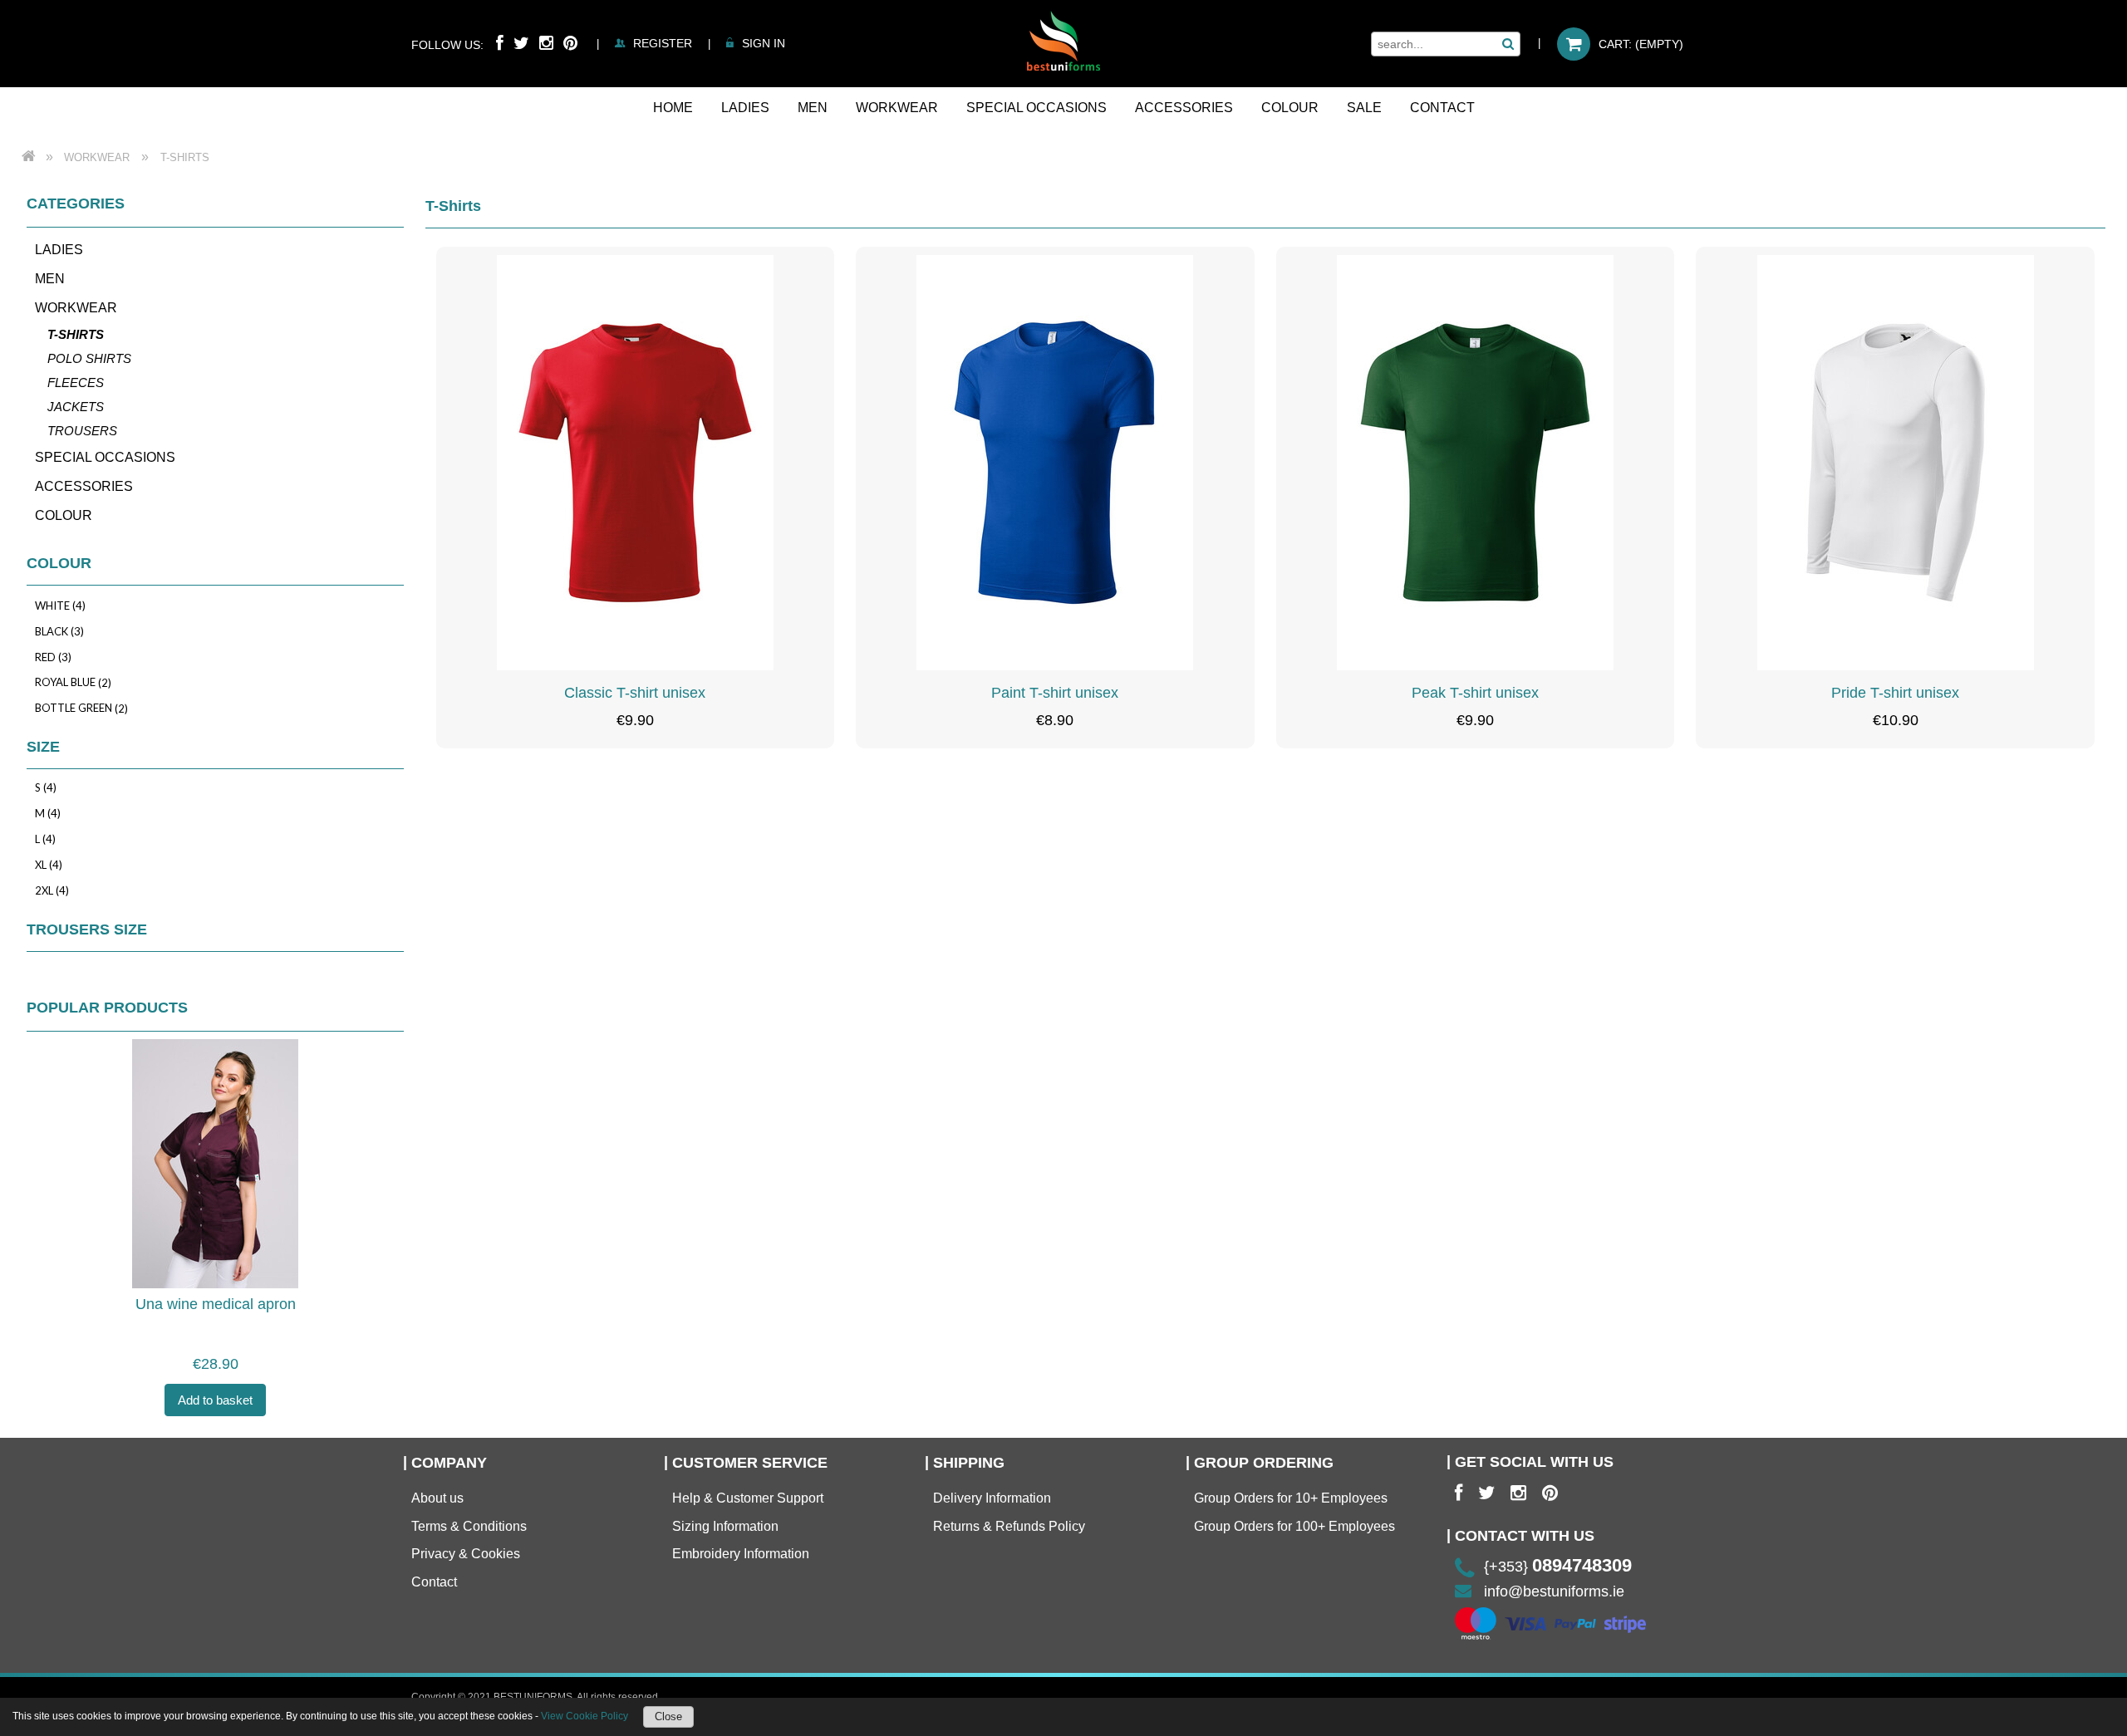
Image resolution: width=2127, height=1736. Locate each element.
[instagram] (1518, 1493)
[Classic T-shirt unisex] (636, 463)
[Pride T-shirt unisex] (1895, 463)
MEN (50, 279)
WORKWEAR (76, 308)
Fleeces (76, 383)
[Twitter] (521, 43)
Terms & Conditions (469, 1526)
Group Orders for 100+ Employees (1294, 1526)
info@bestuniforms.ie (1554, 1591)
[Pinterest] (570, 43)
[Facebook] (500, 43)
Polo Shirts (89, 358)
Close (668, 1716)
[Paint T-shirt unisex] (1055, 463)
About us (437, 1498)
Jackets (76, 407)
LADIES (59, 250)
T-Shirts (76, 334)
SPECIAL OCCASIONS (105, 457)
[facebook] (1459, 1493)
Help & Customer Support (748, 1498)
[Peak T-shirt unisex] (1476, 463)
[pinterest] (1550, 1493)
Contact (434, 1582)
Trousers (82, 431)
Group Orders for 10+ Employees (1291, 1498)
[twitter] (1486, 1493)
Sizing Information (725, 1526)
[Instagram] (546, 43)
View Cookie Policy (585, 1716)
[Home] (1063, 41)
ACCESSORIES (84, 486)
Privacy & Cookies (466, 1554)
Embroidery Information (741, 1554)
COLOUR (64, 515)
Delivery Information (992, 1498)
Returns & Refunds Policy (1009, 1526)
